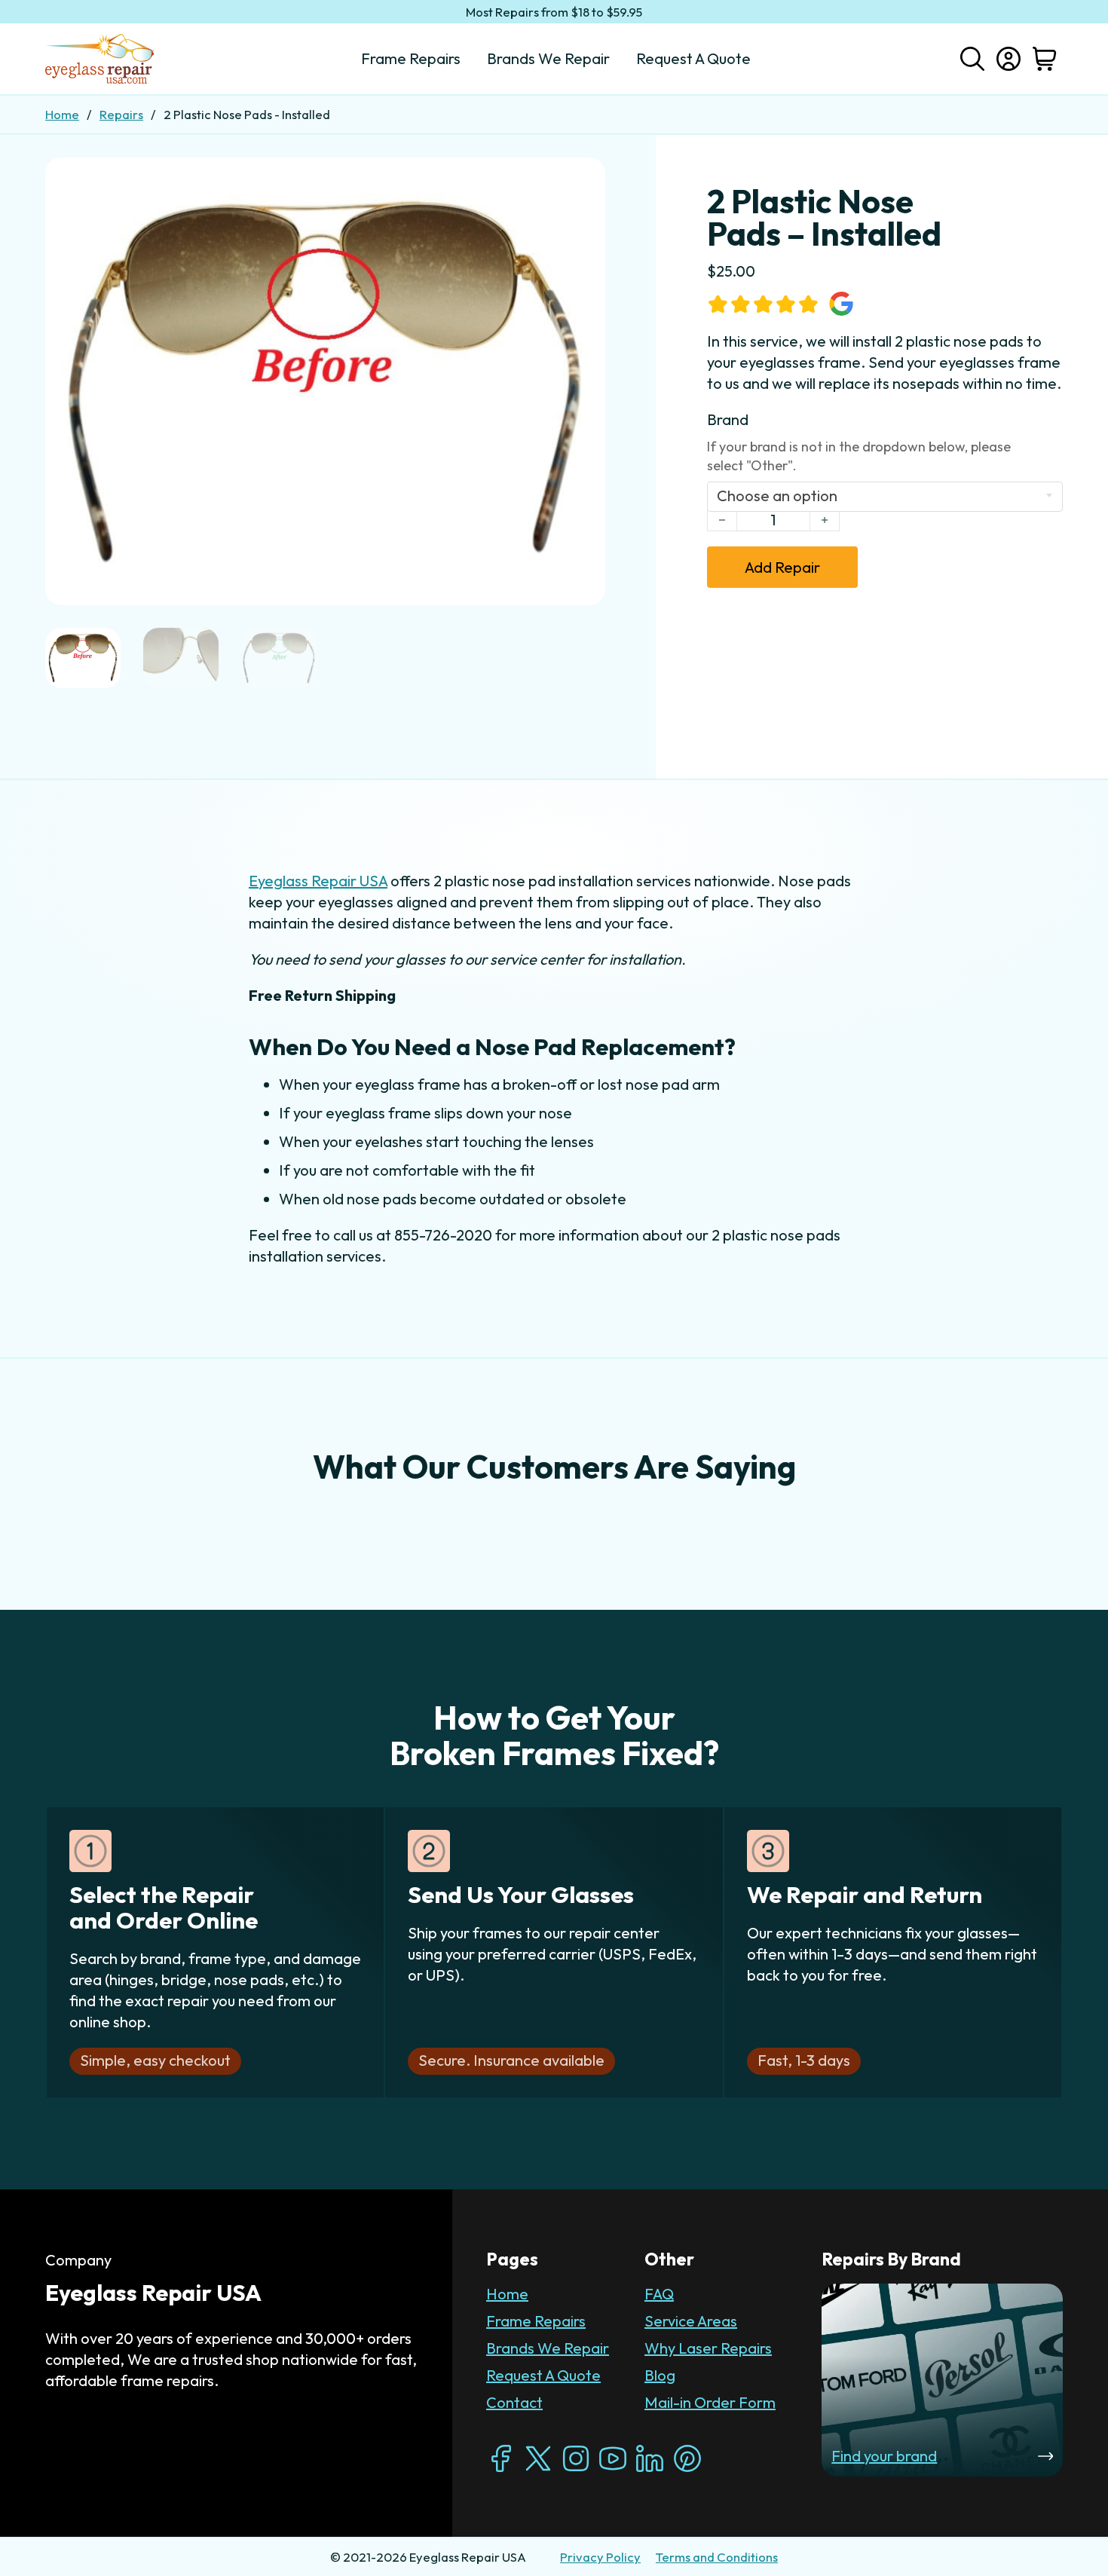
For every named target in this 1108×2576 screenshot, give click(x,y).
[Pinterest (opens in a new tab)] (687, 2458)
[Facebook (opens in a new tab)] (501, 2458)
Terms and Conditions (717, 2557)
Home (62, 114)
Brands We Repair (548, 2348)
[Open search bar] (972, 57)
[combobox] (885, 497)
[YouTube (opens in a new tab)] (613, 2458)
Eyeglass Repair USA (318, 881)
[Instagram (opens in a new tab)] (576, 2458)
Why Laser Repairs (708, 2348)
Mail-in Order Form (710, 2402)
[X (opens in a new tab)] (538, 2458)
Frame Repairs (536, 2321)
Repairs (121, 114)
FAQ (659, 2294)
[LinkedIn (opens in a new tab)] (650, 2458)
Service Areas (691, 2321)
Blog (660, 2375)
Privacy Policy (600, 2557)
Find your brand (884, 2456)
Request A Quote (543, 2375)
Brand (728, 419)
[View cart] (1045, 59)
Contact (514, 2402)
